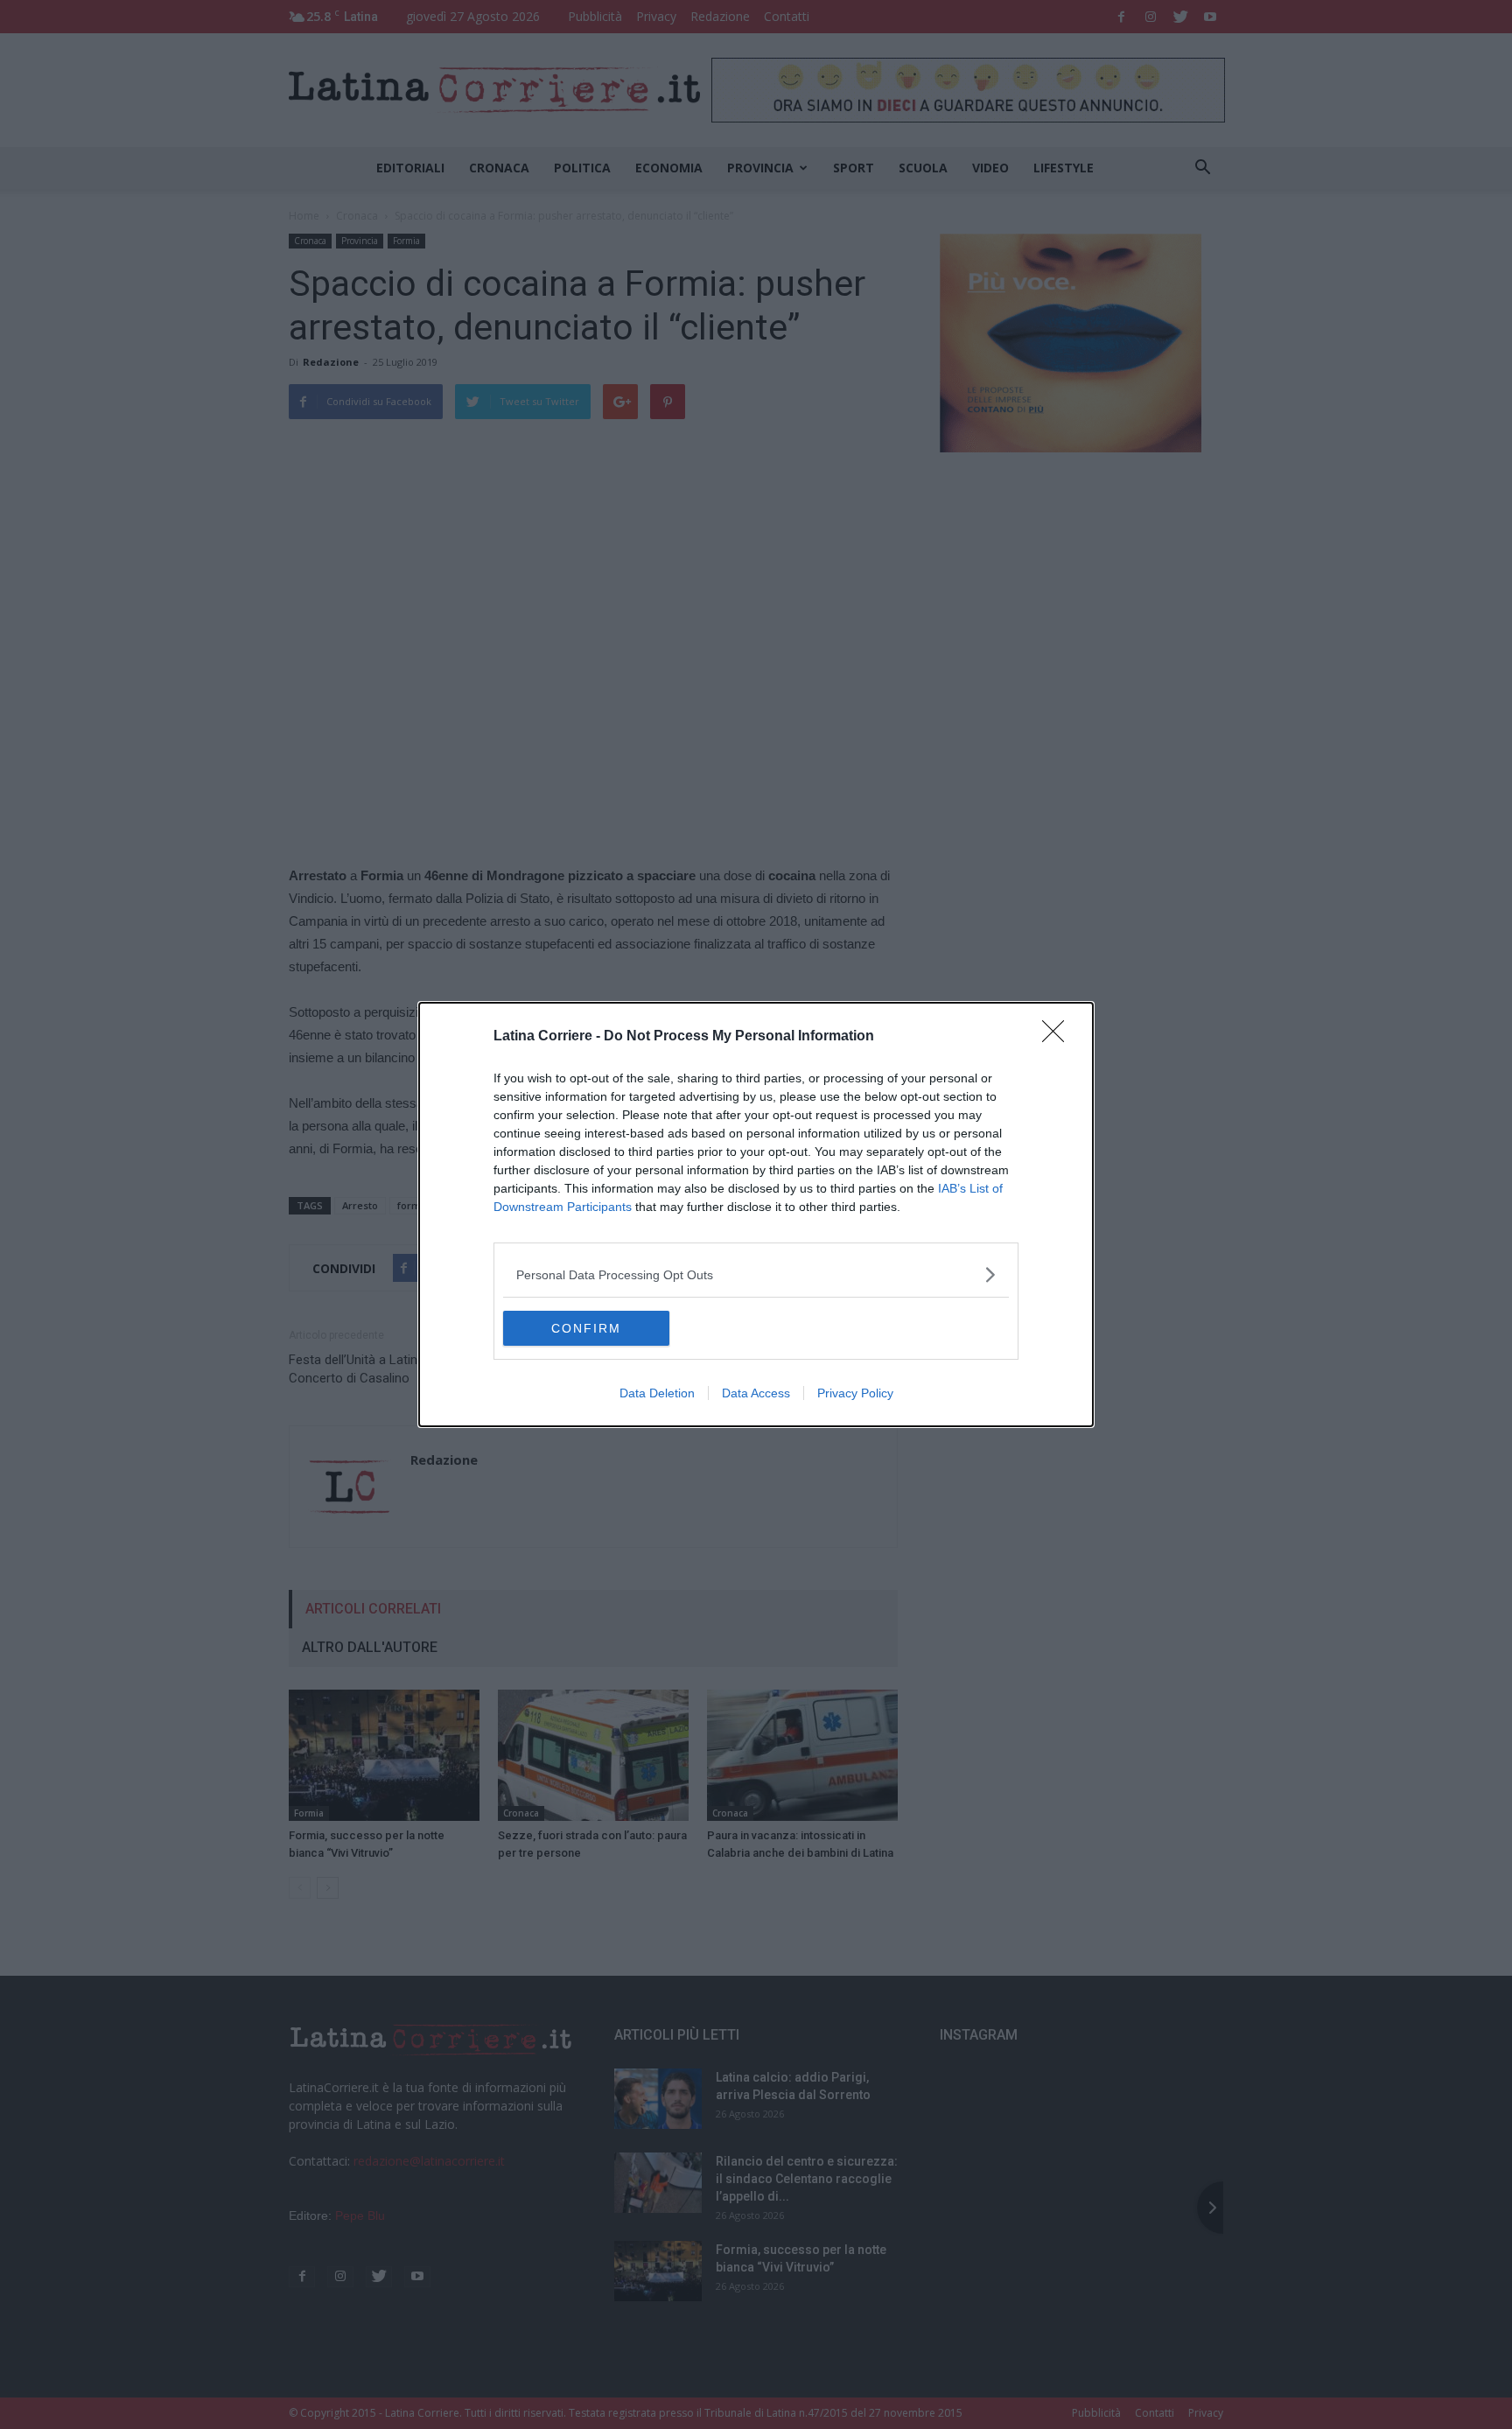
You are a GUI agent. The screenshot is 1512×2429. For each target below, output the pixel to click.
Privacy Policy (855, 1393)
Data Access (756, 1393)
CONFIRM (586, 1328)
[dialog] (756, 1214)
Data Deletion (657, 1393)
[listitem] (756, 1274)
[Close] (1059, 1037)
